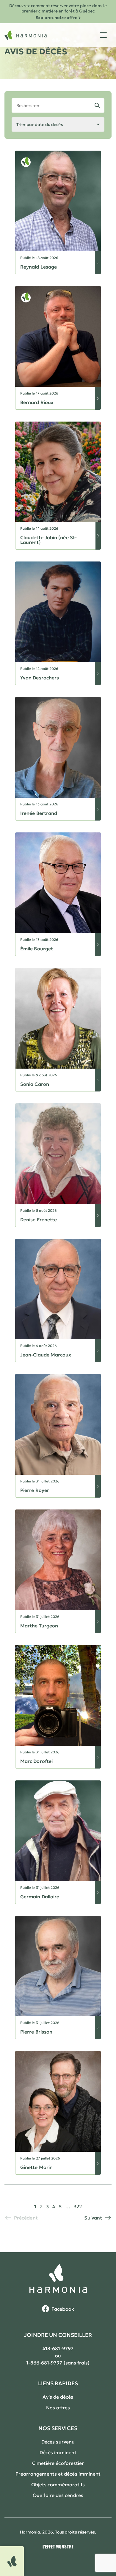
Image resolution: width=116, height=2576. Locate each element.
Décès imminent (58, 2452)
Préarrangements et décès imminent (58, 2474)
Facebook (63, 2309)
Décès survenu (58, 2442)
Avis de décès (58, 2397)
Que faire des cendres (58, 2495)
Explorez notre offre (56, 18)
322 (78, 2206)
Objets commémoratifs (58, 2484)
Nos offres (58, 2408)
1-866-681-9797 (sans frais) (58, 2363)
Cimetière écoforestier (58, 2463)
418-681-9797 (58, 2348)
